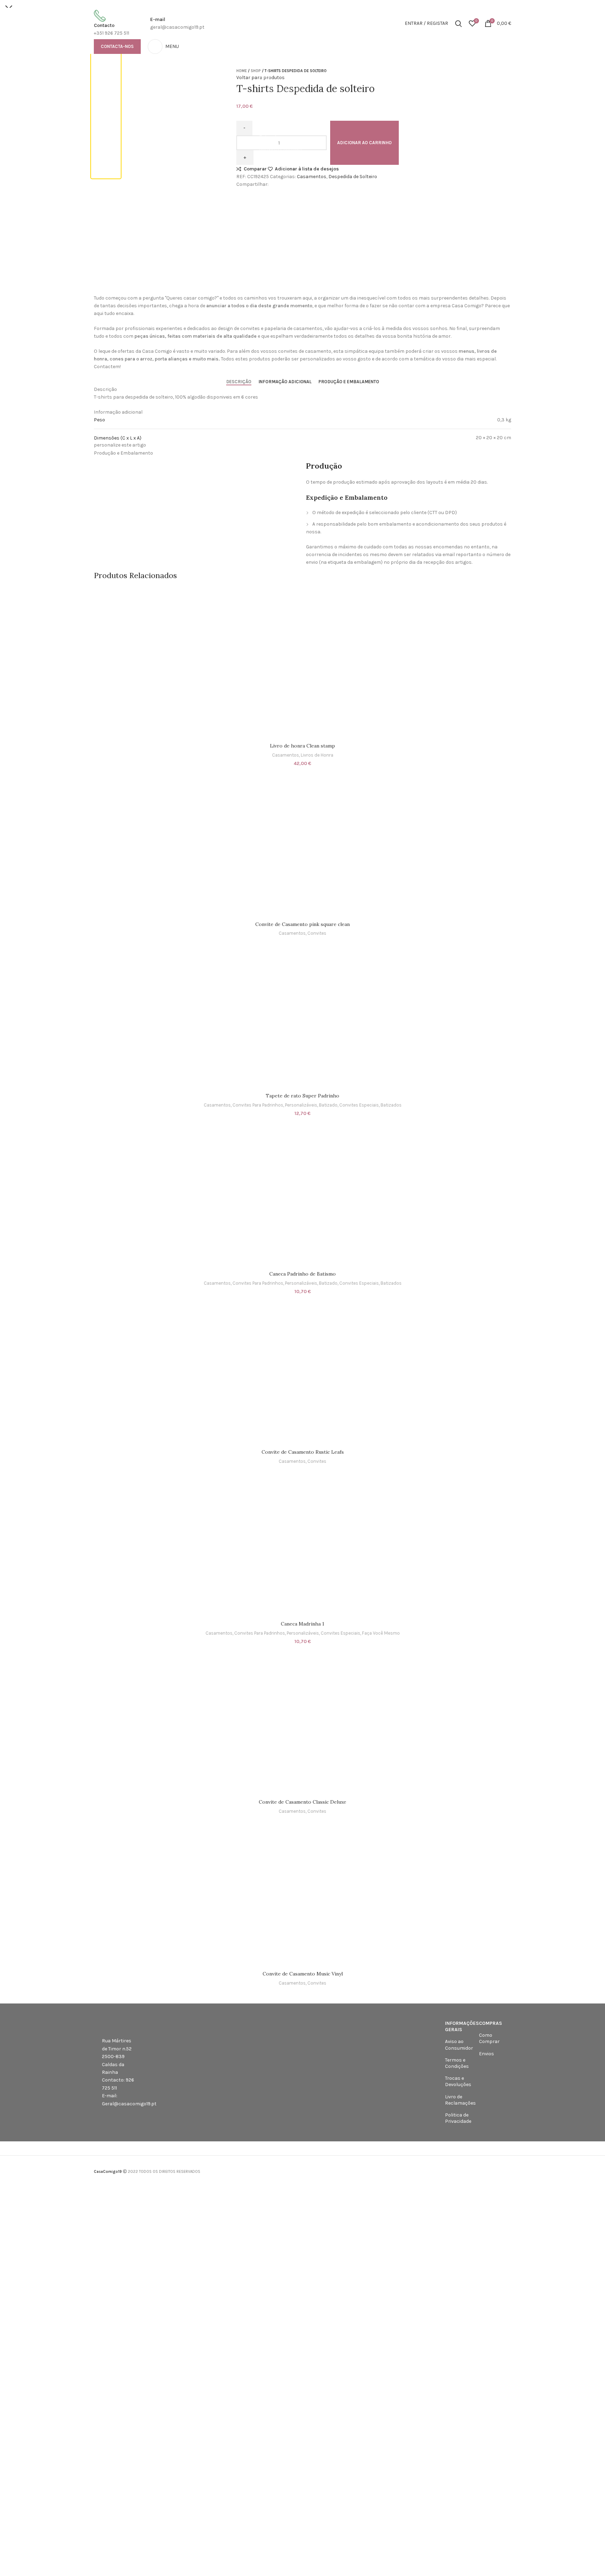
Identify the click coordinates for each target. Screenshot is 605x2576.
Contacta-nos (117, 46)
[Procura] (458, 23)
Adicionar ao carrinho (364, 143)
